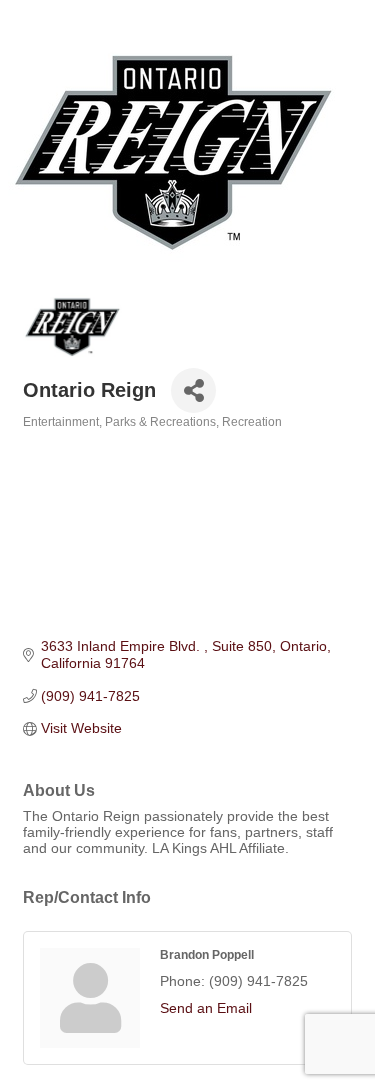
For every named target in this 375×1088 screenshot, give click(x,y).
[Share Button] (193, 390)
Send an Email (206, 1008)
